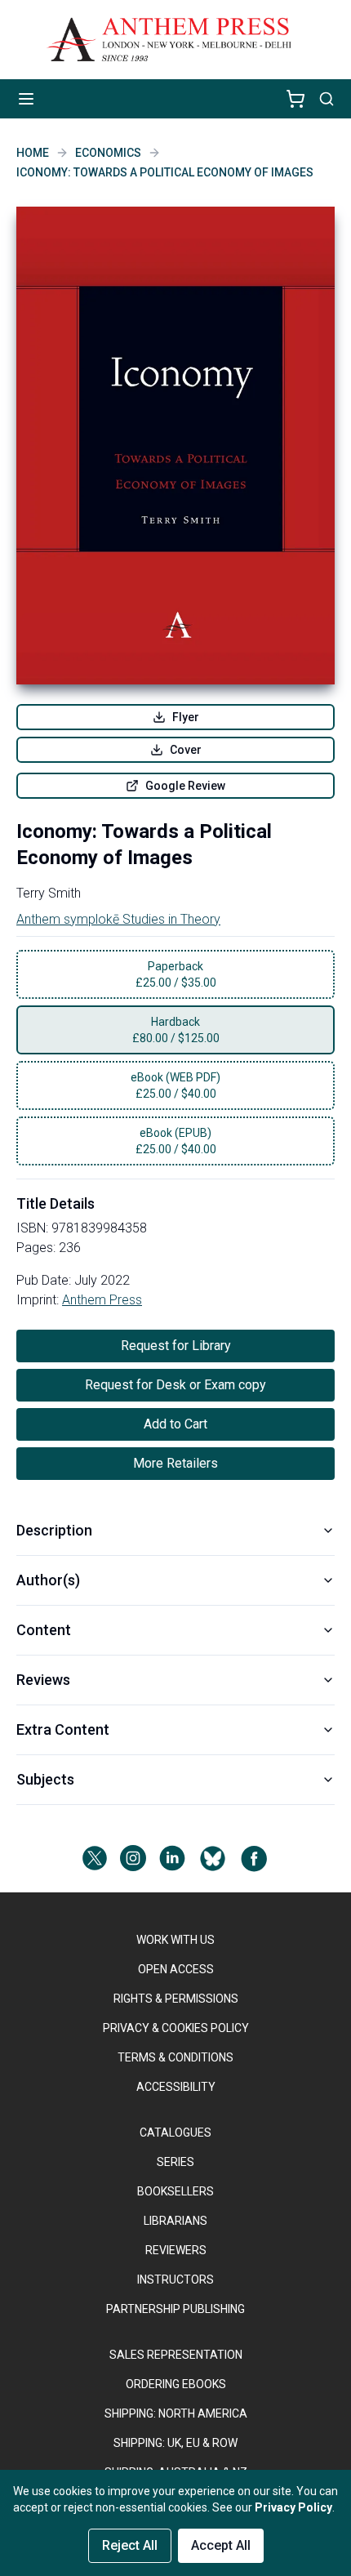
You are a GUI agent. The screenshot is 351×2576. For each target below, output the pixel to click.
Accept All (221, 2545)
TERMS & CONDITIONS (175, 2057)
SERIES (175, 2162)
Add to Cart (175, 1424)
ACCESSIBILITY (176, 2087)
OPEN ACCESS (176, 1969)
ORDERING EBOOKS (176, 2384)
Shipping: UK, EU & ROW (175, 2443)
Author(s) (48, 1580)
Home (33, 153)
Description (54, 1530)
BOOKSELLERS (175, 2191)
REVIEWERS (176, 2250)
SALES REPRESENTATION (176, 2355)
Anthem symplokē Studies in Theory (118, 919)
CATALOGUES (175, 2133)
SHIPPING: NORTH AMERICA (176, 2413)
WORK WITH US (175, 1940)
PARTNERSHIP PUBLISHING (175, 2309)
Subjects (45, 1779)
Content (44, 1630)
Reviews (43, 1680)
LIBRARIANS (175, 2221)
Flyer (186, 717)
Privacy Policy (293, 2507)
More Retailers (175, 1463)
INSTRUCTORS (175, 2280)
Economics (108, 153)
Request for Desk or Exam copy (175, 1385)
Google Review (185, 786)
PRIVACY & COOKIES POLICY (176, 2028)
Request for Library (176, 1346)
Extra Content (63, 1729)
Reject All (130, 2545)
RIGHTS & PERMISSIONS (176, 1999)
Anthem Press (102, 1300)
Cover (186, 750)
